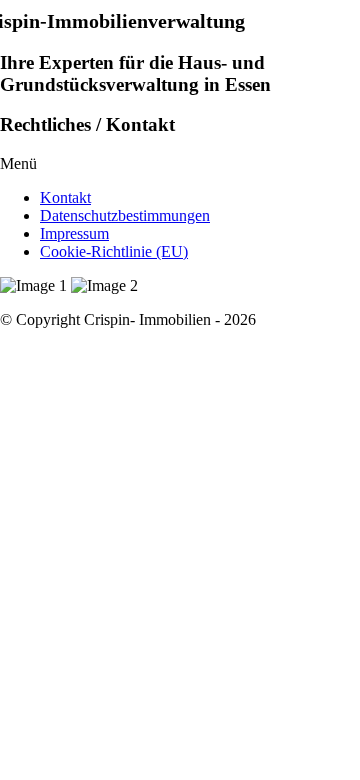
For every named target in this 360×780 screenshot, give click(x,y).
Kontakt (65, 197)
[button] (180, 164)
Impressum (74, 233)
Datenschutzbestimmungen (125, 215)
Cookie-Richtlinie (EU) (114, 251)
